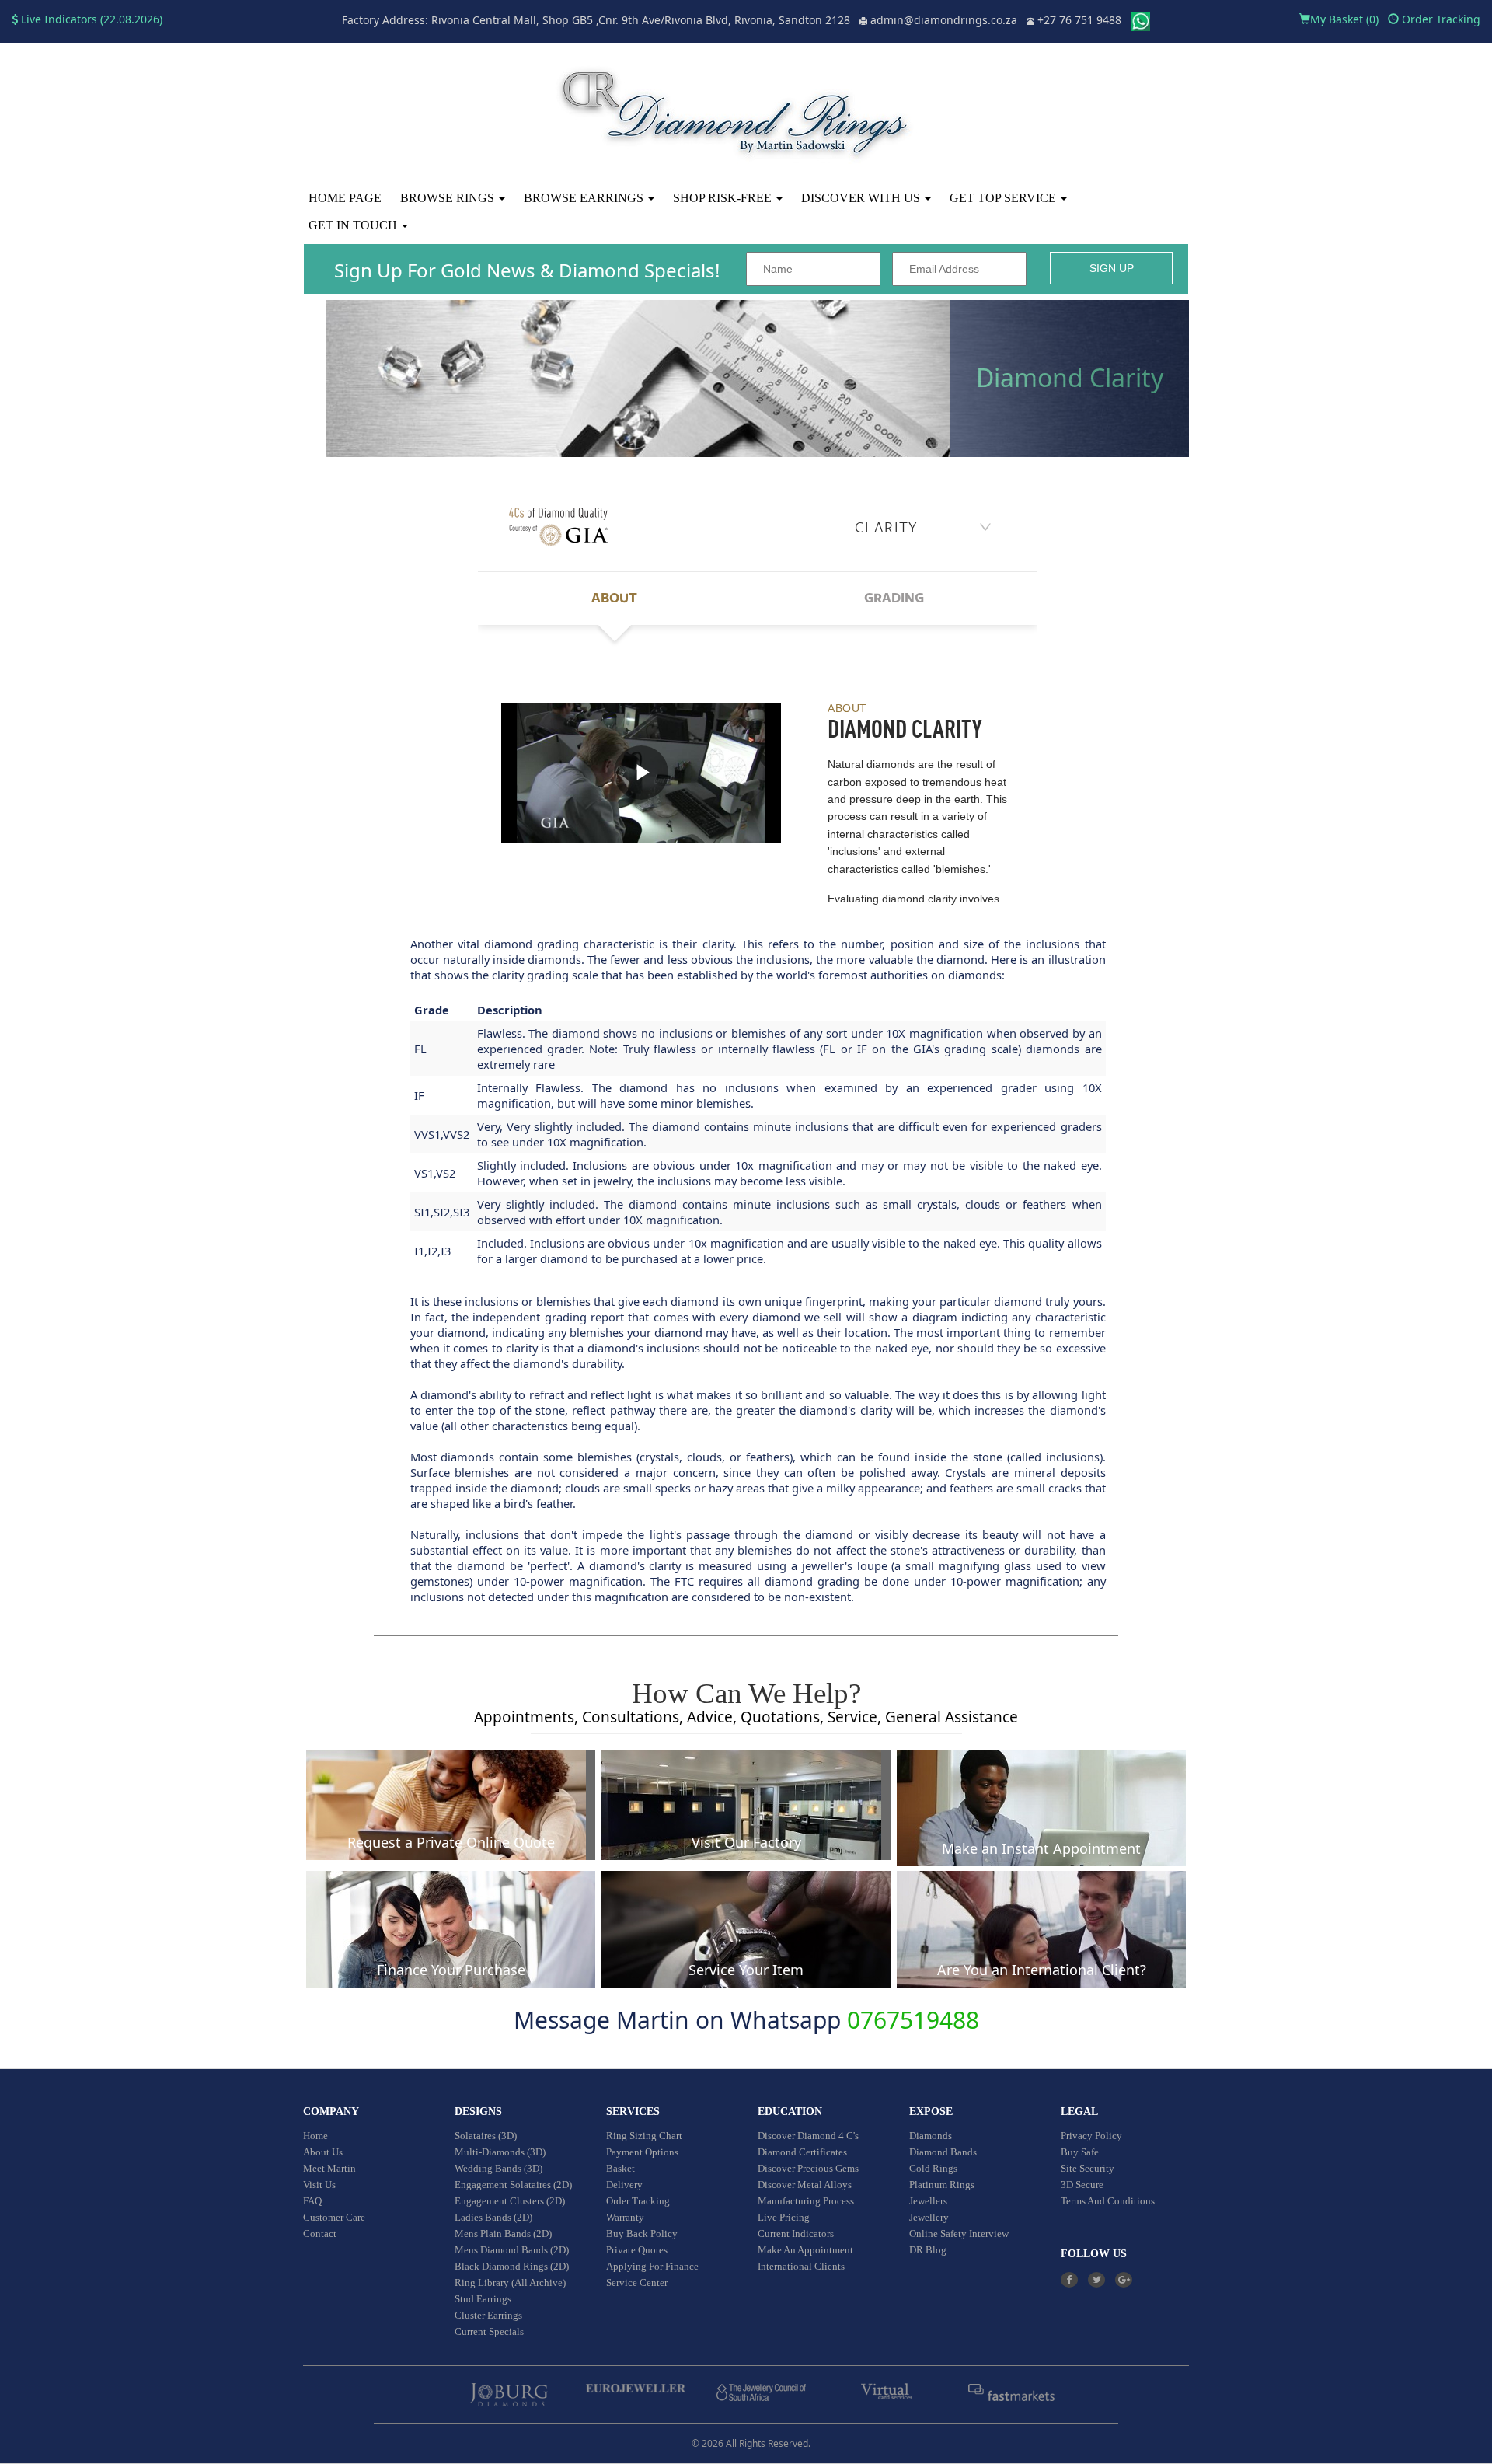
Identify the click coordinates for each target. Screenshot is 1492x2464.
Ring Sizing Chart (644, 2136)
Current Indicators (796, 2234)
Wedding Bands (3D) (498, 2168)
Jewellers (928, 2201)
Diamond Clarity (1070, 377)
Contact (320, 2234)
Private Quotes (637, 2250)
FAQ (312, 2201)
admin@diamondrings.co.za (944, 20)
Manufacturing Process (806, 2201)
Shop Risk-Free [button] (724, 198)
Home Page (345, 198)
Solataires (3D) (486, 2136)
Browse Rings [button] (449, 198)
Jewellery (929, 2217)
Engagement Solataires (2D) (513, 2185)
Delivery (624, 2185)
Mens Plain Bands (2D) (503, 2234)
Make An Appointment (805, 2250)
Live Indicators (58, 19)
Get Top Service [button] (1004, 198)
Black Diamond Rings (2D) (512, 2266)
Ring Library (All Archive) (510, 2283)
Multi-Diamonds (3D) (500, 2152)
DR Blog (928, 2250)
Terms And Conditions (1108, 2201)
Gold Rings (933, 2168)
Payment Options (642, 2152)
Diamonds (931, 2136)
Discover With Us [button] (862, 198)
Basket (621, 2168)
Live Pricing (784, 2217)
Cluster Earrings (488, 2315)
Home (315, 2136)
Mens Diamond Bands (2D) (512, 2250)
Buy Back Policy (642, 2234)
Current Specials (489, 2331)
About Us (323, 2152)
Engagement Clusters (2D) (510, 2201)
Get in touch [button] (354, 225)
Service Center (637, 2283)
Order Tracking (1440, 19)
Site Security (1088, 2168)
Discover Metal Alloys (805, 2185)
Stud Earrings (483, 2299)
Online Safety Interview (959, 2234)
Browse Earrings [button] (585, 198)
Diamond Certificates (802, 2152)
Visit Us (319, 2185)
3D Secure (1082, 2185)
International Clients (801, 2266)
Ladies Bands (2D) (493, 2217)
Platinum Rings (942, 2185)
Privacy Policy (1091, 2136)
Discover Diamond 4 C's (808, 2136)
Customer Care (334, 2217)
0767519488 (913, 2020)
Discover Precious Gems (808, 2168)
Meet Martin (329, 2168)
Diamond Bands (943, 2152)
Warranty (625, 2217)
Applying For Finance (652, 2266)
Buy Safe (1080, 2152)
